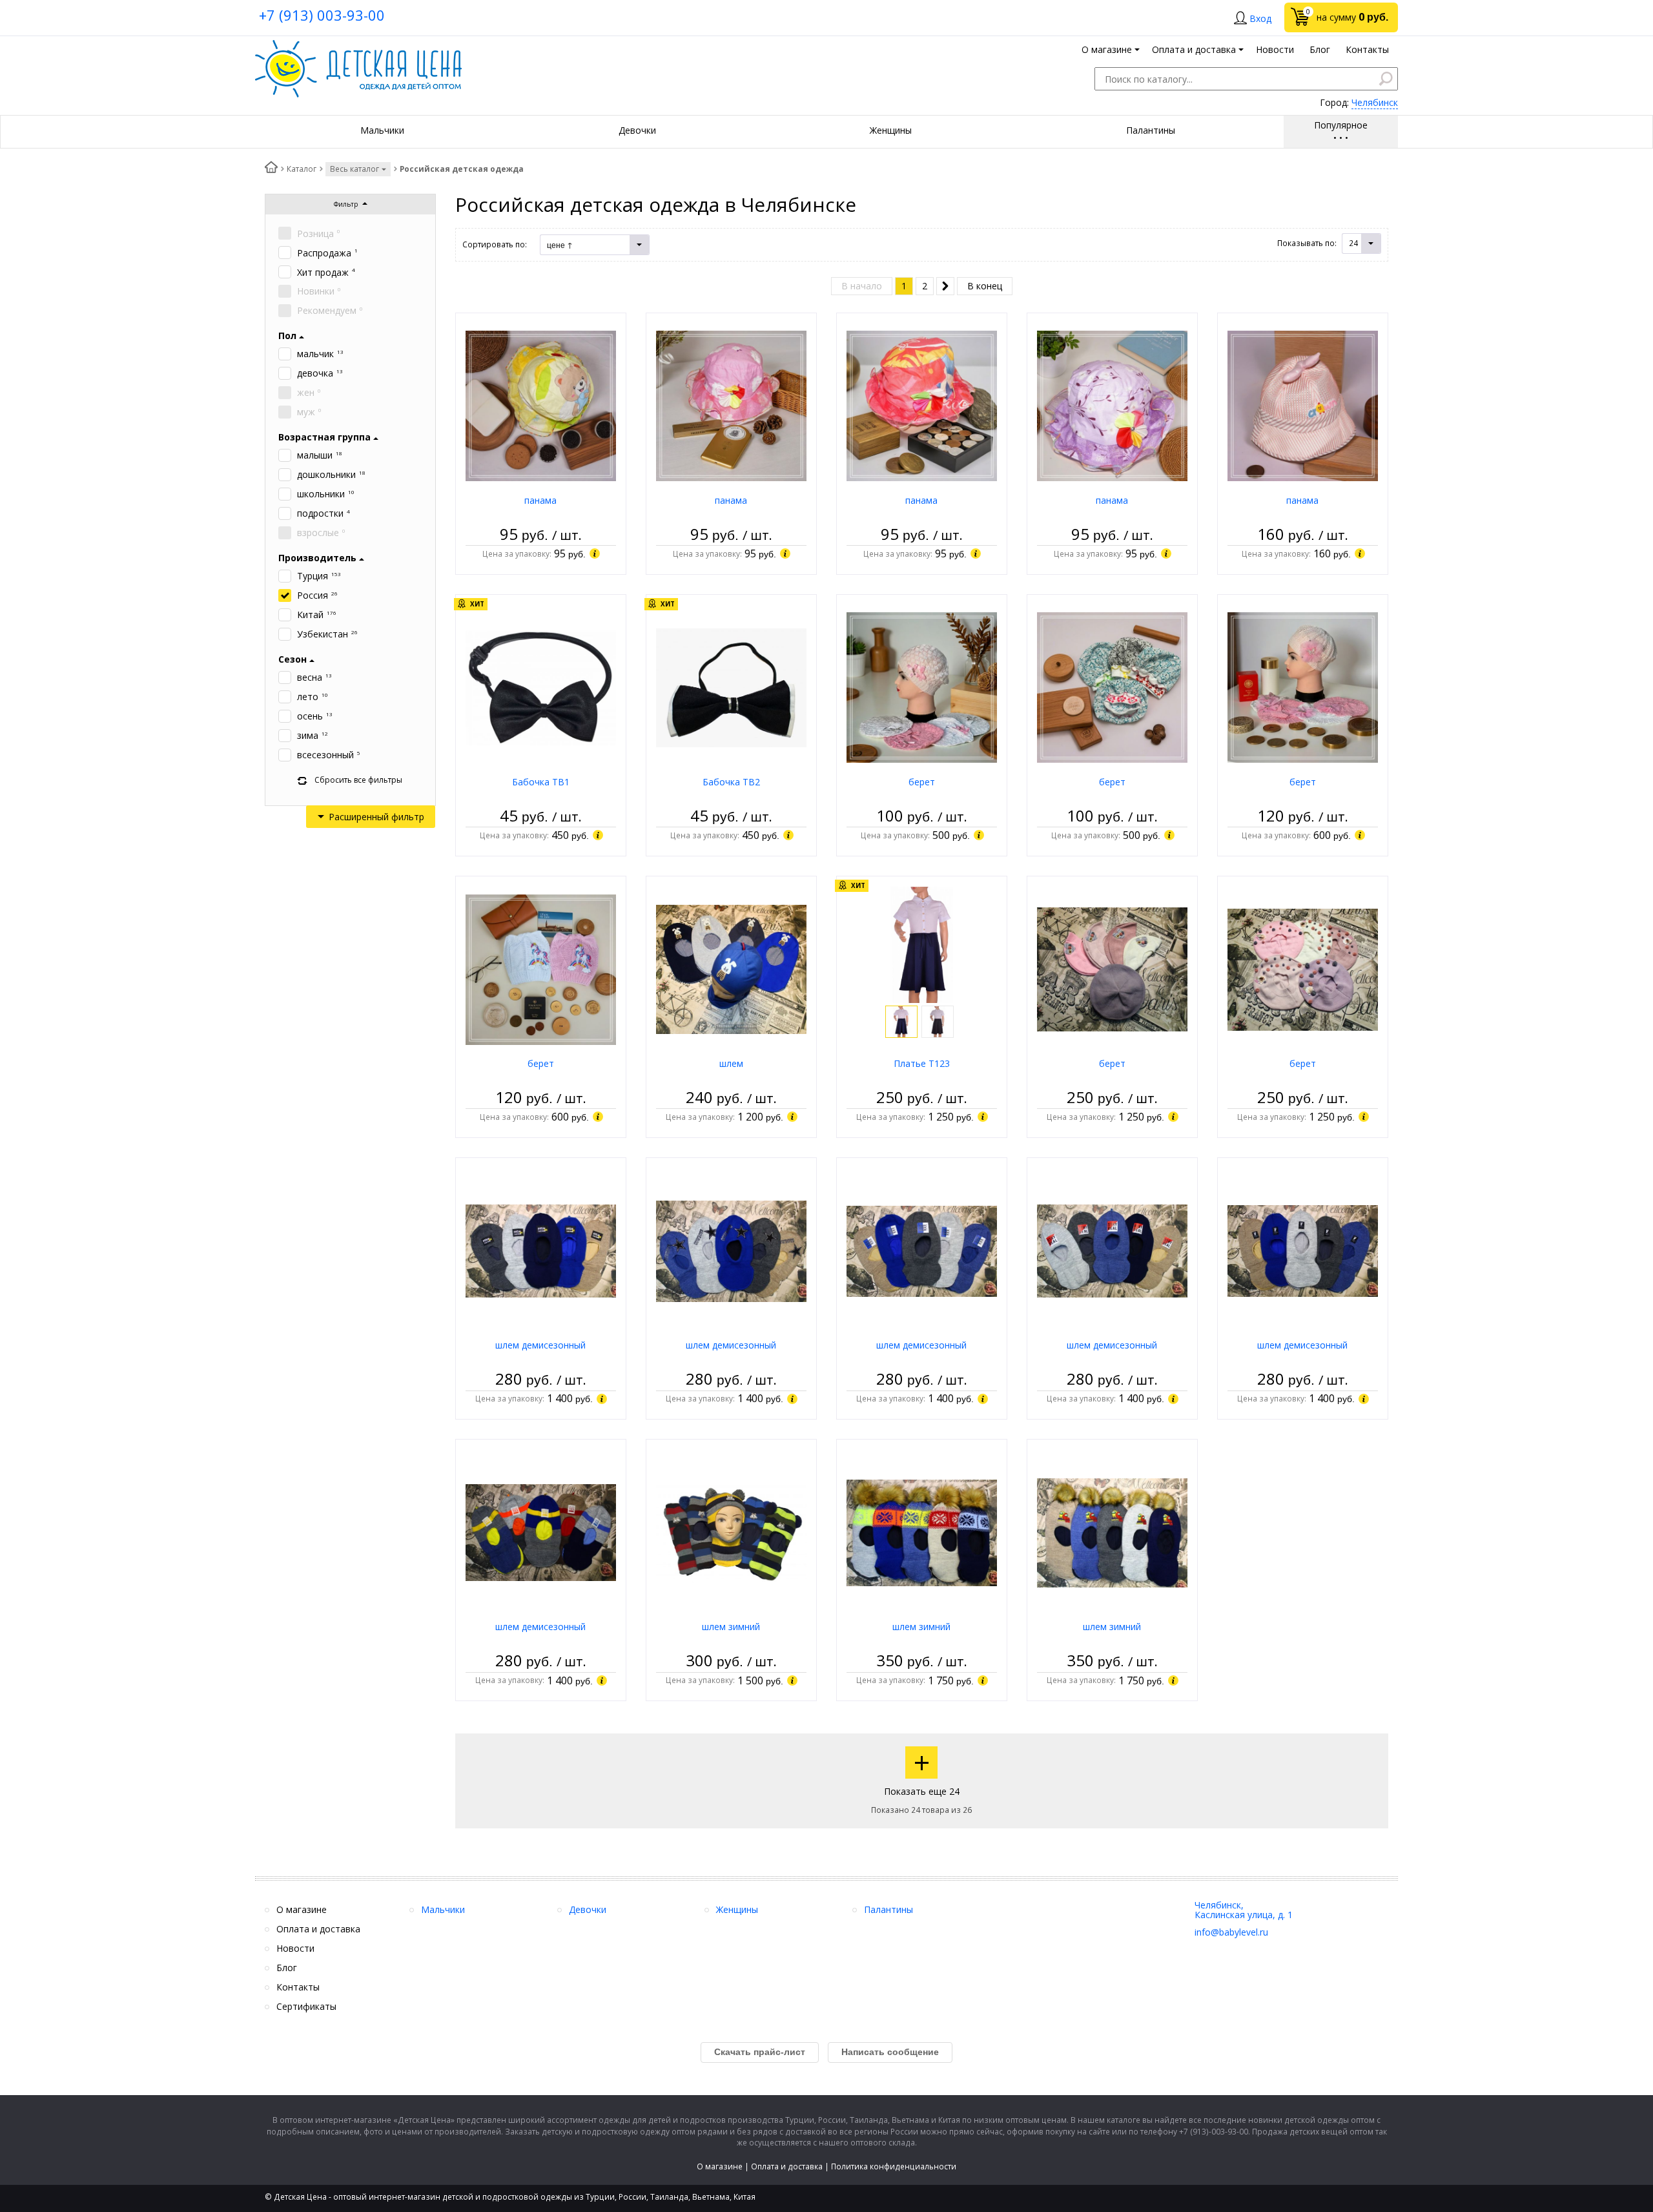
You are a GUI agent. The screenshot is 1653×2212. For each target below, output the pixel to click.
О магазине (720, 2166)
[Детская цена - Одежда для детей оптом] (358, 46)
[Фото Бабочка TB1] (541, 687)
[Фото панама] (541, 405)
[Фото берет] (922, 687)
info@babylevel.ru (1231, 1932)
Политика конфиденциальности (894, 2166)
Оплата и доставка (787, 2166)
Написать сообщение (890, 2052)
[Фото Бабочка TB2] (731, 687)
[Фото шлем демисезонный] (541, 1250)
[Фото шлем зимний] (731, 1532)
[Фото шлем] (731, 968)
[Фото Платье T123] (922, 944)
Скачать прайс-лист (760, 2052)
